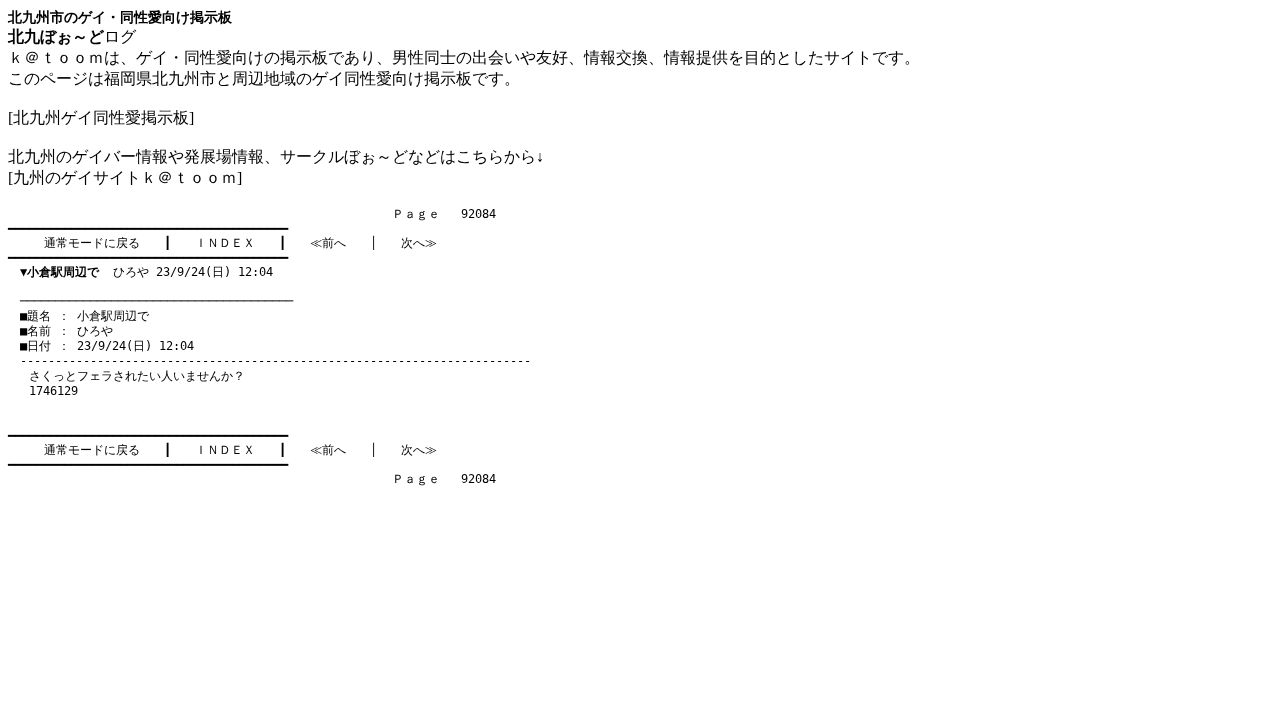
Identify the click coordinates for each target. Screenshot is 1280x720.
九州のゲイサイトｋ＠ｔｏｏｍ (125, 177)
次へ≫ (419, 243)
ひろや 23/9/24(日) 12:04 (146, 272)
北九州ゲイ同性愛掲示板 (101, 117)
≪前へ (328, 243)
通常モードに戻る (92, 243)
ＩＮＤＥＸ (225, 243)
